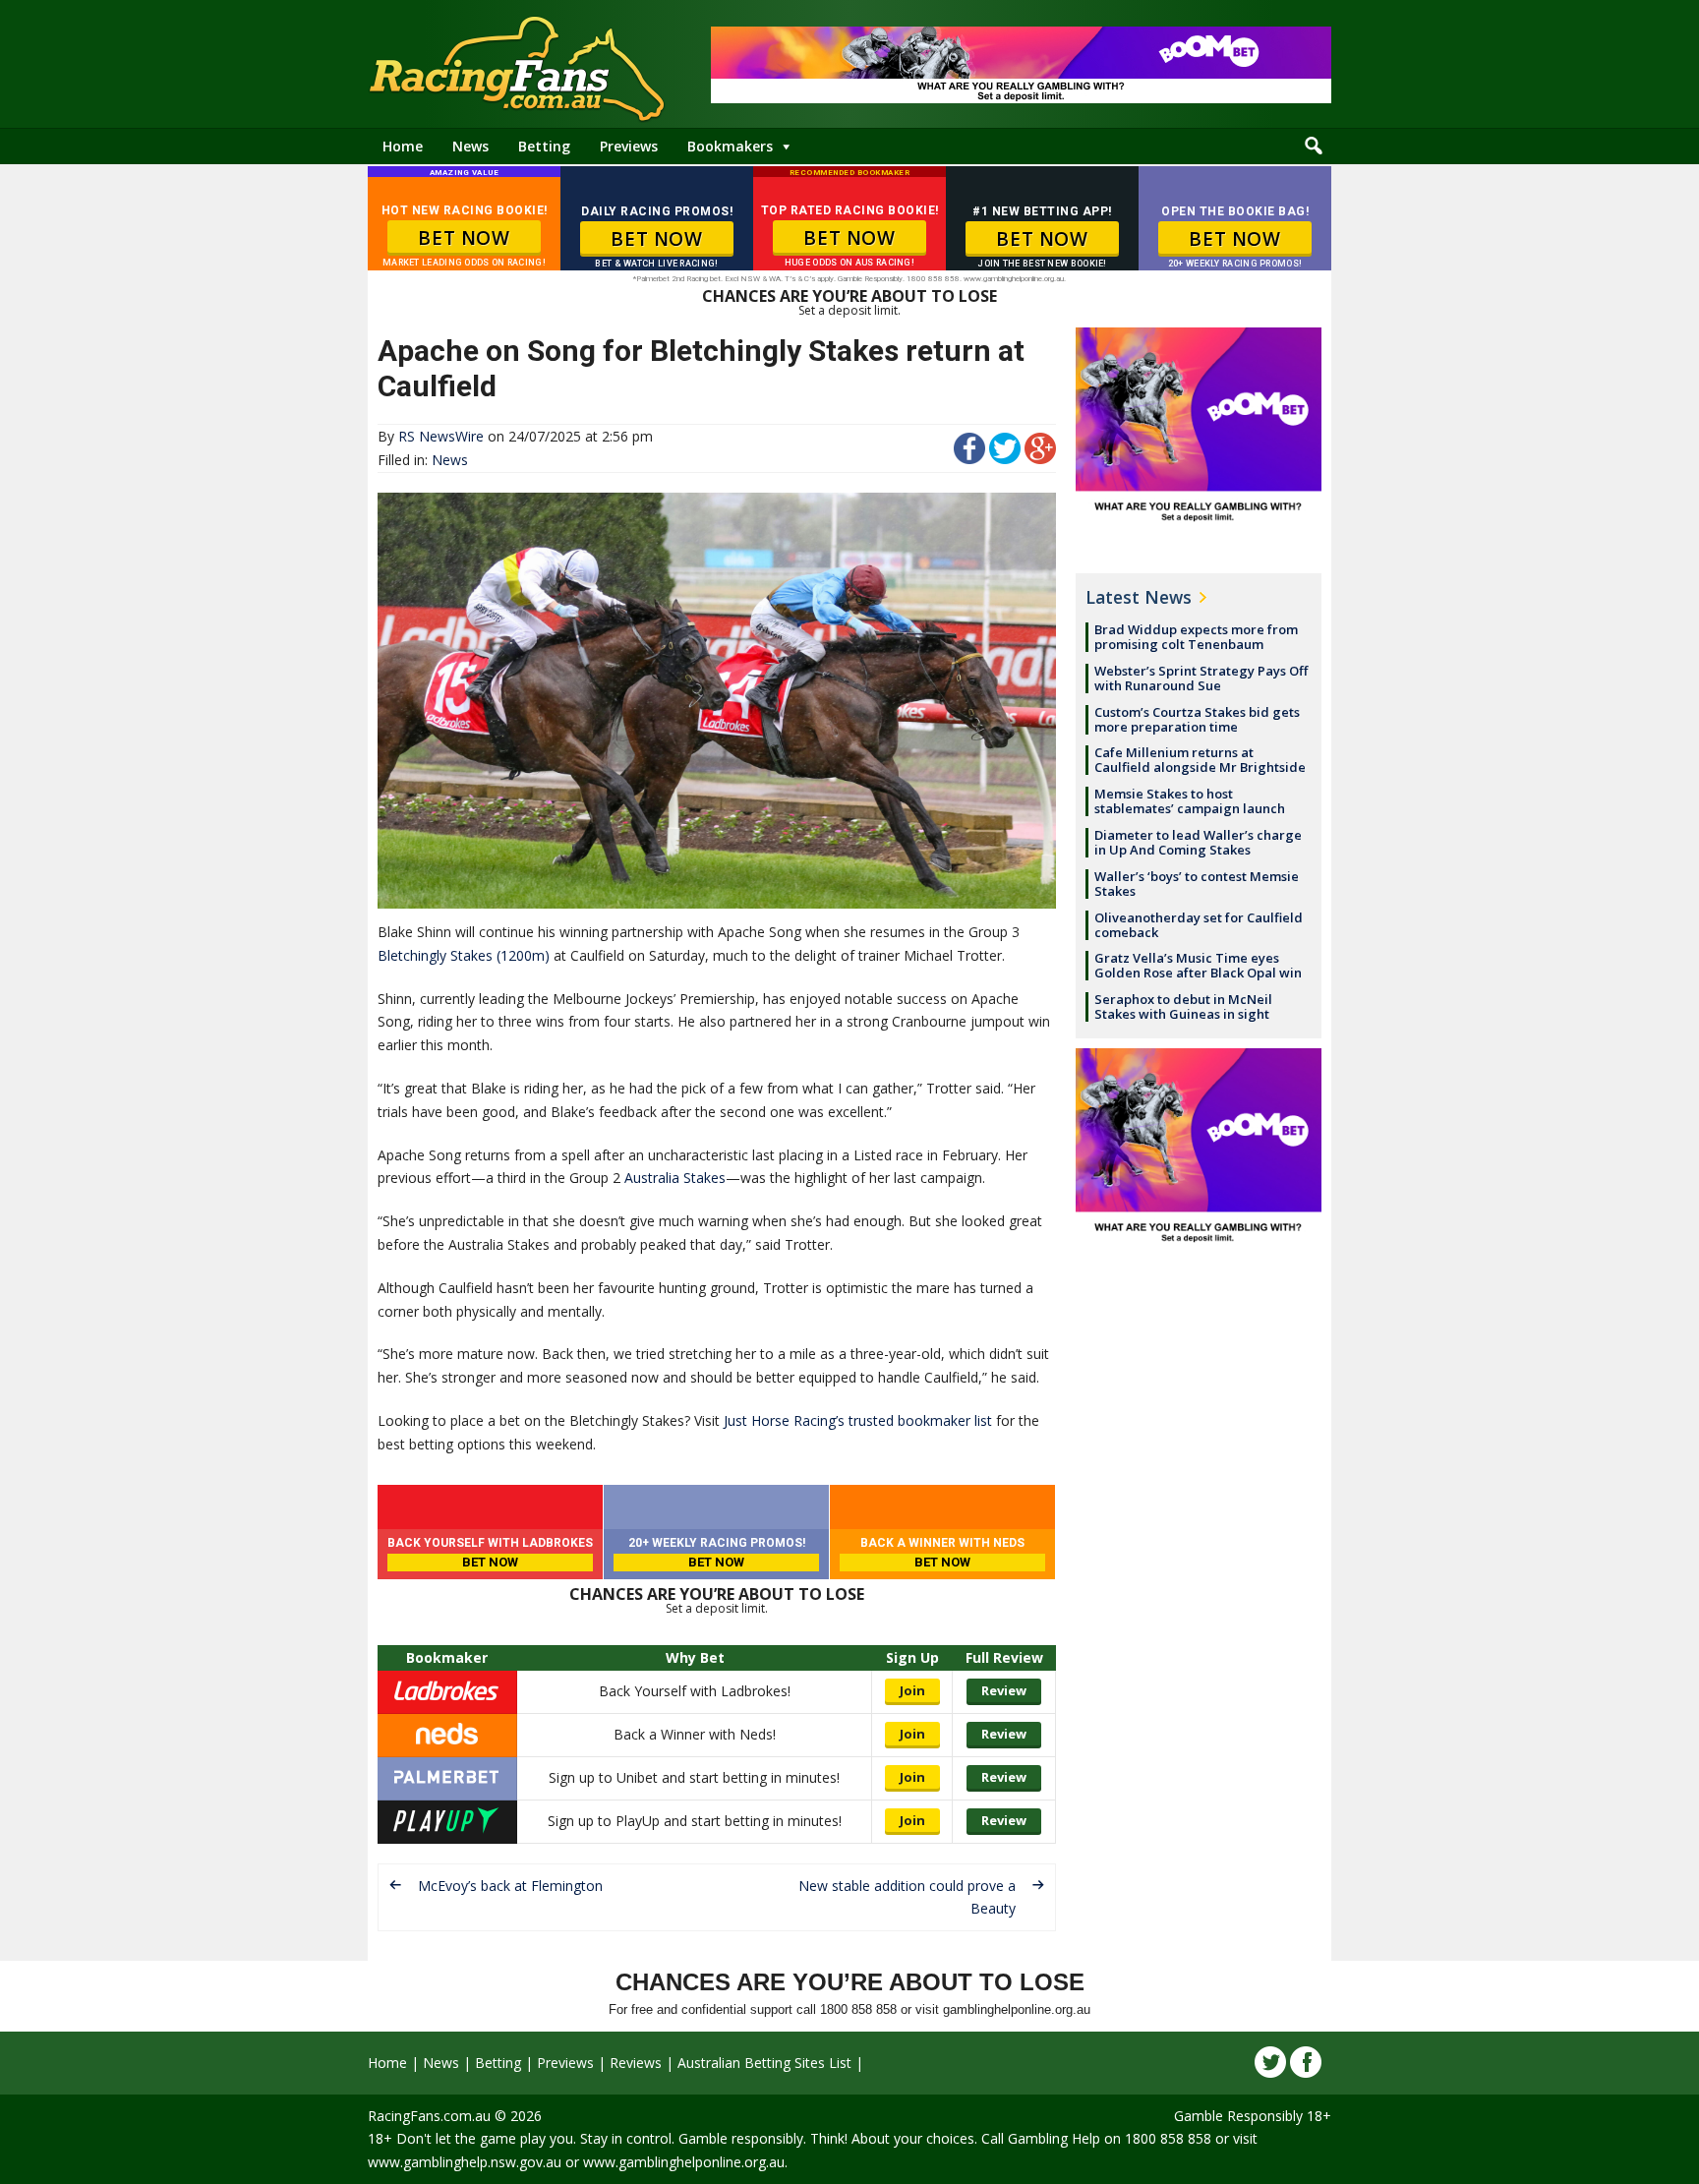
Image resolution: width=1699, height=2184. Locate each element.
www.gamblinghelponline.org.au (684, 2162)
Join (912, 1690)
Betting (544, 146)
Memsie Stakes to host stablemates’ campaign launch (1190, 801)
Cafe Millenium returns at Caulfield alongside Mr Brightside (1200, 760)
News (470, 146)
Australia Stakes (675, 1178)
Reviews (636, 2063)
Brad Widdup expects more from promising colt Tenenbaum (1196, 637)
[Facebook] (1306, 2062)
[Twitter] (1270, 2062)
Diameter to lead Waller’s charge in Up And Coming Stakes (1198, 842)
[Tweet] (1005, 459)
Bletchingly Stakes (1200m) (464, 955)
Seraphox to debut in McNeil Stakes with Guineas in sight (1183, 1006)
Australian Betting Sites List (764, 2063)
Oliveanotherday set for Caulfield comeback (1199, 925)
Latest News (1139, 597)
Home (403, 146)
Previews (629, 146)
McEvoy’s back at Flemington (510, 1886)
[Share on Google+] (1040, 459)
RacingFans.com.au (429, 2116)
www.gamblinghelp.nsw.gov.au (465, 2162)
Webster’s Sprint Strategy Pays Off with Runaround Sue (1201, 678)
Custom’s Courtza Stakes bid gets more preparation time (1197, 719)
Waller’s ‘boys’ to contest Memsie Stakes (1197, 884)
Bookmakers (730, 146)
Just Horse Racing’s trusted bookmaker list (858, 1420)
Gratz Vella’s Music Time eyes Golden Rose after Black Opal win (1198, 965)
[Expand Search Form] (1314, 147)
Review (1004, 1690)
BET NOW (464, 238)
